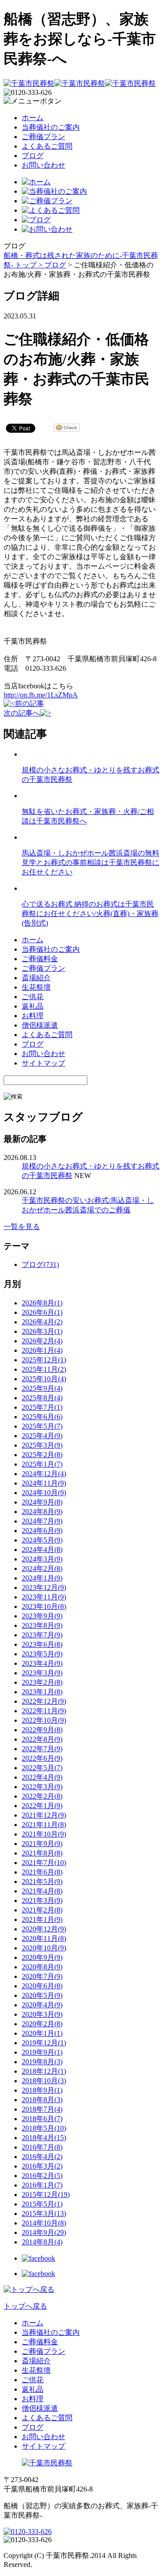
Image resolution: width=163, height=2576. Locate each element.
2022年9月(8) (42, 1730)
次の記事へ (22, 713)
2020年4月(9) (42, 2005)
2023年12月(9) (44, 1587)
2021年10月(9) (44, 1834)
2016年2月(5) (42, 2176)
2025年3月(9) (42, 1445)
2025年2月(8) (42, 1455)
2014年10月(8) (44, 2223)
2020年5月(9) (42, 1995)
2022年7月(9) (42, 1749)
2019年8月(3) (42, 2062)
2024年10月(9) (44, 1493)
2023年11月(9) (44, 1597)
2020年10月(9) (44, 1948)
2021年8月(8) (42, 1853)
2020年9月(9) (42, 1957)
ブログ (33, 156)
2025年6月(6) (42, 1417)
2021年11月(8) (44, 1825)
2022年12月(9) (44, 1701)
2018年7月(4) (42, 2109)
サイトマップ (43, 1063)
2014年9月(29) (44, 2232)
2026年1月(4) (42, 1350)
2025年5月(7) (42, 1426)
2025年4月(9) (42, 1436)
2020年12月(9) (44, 1929)
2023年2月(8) (42, 1682)
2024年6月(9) (42, 1531)
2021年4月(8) (42, 1891)
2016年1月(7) (42, 2185)
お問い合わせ (43, 165)
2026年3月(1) (42, 1331)
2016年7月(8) (42, 2147)
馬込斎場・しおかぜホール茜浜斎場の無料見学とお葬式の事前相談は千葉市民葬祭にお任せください (91, 863)
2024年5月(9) (42, 1540)
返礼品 (33, 1006)
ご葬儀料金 (40, 959)
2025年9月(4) (42, 1388)
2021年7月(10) (44, 1863)
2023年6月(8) (42, 1644)
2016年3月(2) (42, 2166)
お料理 (33, 1016)
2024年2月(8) (42, 1569)
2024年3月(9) (42, 1559)
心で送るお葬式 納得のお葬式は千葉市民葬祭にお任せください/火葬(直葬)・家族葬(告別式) (90, 914)
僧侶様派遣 (40, 1025)
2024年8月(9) (42, 1512)
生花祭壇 (36, 987)
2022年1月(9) (42, 1806)
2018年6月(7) (42, 2119)
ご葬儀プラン (43, 137)
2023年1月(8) (42, 1692)
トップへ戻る (25, 2306)
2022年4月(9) (42, 1777)
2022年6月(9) (42, 1758)
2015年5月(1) (42, 2204)
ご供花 (33, 997)
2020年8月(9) (42, 1967)
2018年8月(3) (42, 2100)
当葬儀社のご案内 (51, 127)
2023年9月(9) (42, 1616)
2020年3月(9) (42, 2014)
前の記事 (29, 704)
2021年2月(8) (42, 1910)
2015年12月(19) (46, 2195)
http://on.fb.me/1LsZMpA (41, 695)
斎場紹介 (36, 978)
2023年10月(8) (44, 1606)
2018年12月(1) (44, 2071)
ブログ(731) (40, 1265)
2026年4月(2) (42, 1322)
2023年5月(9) (42, 1654)
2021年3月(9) (42, 1900)
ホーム (33, 118)
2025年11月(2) (44, 1369)
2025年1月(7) (42, 1464)
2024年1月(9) (42, 1578)
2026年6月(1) (42, 1312)
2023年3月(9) (42, 1673)
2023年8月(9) (42, 1625)
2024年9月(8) (42, 1502)
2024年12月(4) (44, 1474)
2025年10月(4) (44, 1379)
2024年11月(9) (44, 1483)
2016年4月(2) (42, 2157)
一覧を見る (22, 1227)
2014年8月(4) (42, 2242)
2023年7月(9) (42, 1635)
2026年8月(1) (42, 1303)
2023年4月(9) (42, 1663)
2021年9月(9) (42, 1844)
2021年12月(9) (44, 1815)
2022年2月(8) (42, 1796)
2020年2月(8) (42, 2024)
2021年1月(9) (42, 1919)
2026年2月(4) (42, 1341)
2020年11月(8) (44, 1938)
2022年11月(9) (44, 1711)
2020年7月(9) (42, 1976)
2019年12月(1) (44, 2043)
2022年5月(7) (42, 1768)
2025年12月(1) (44, 1360)
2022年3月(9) (42, 1787)
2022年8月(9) (42, 1739)
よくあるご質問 (47, 146)
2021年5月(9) (42, 1882)
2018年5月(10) (44, 2128)
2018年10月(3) (44, 2081)
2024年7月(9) (42, 1521)
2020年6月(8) (42, 1986)
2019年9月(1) (42, 2052)
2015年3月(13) (44, 2214)
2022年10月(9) (44, 1720)
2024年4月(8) (42, 1550)
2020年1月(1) (42, 2033)
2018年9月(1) (42, 2090)
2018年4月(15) (44, 2138)
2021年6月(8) (42, 1872)
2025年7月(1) (42, 1407)
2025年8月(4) (42, 1398)
